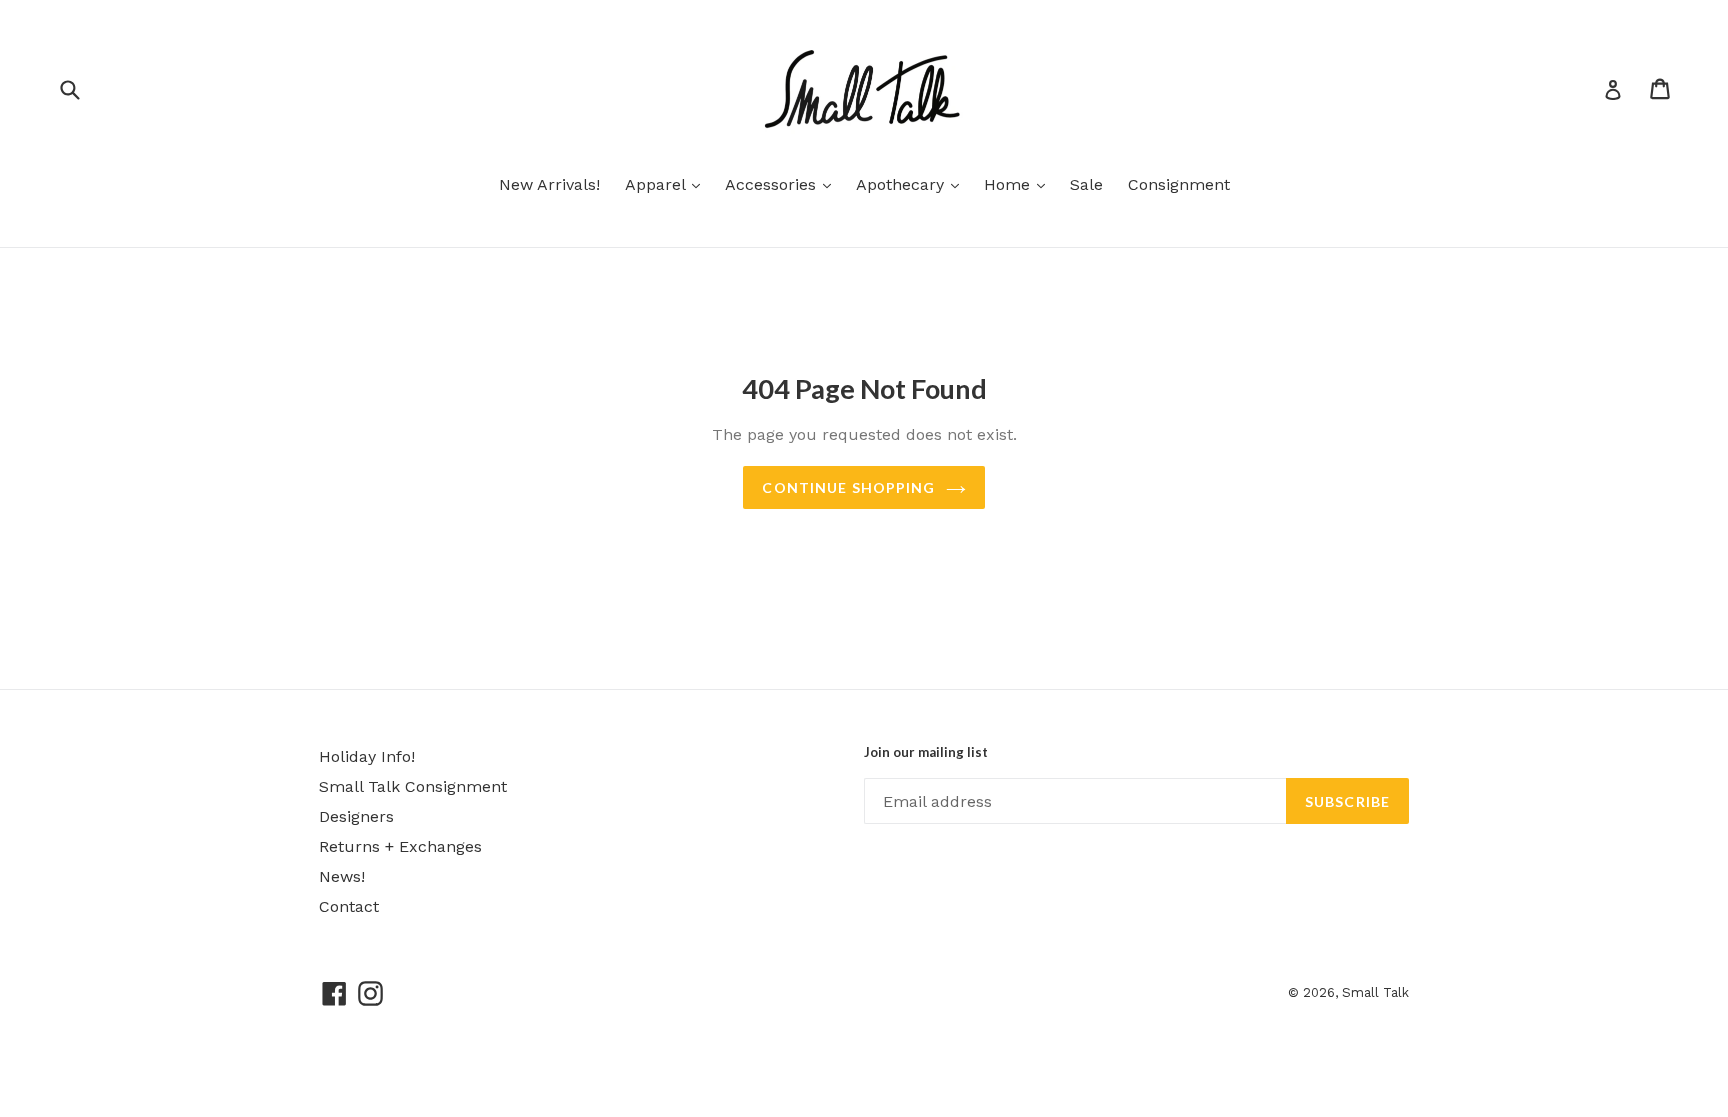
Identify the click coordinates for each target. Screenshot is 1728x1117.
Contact (349, 906)
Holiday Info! (367, 756)
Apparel (667, 184)
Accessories (783, 184)
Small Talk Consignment (413, 786)
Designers (356, 816)
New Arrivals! (549, 184)
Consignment (1179, 184)
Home (1019, 184)
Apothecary (912, 184)
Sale (1086, 184)
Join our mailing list (926, 752)
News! (342, 876)
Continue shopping (848, 487)
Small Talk (1375, 992)
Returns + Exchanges (400, 846)
